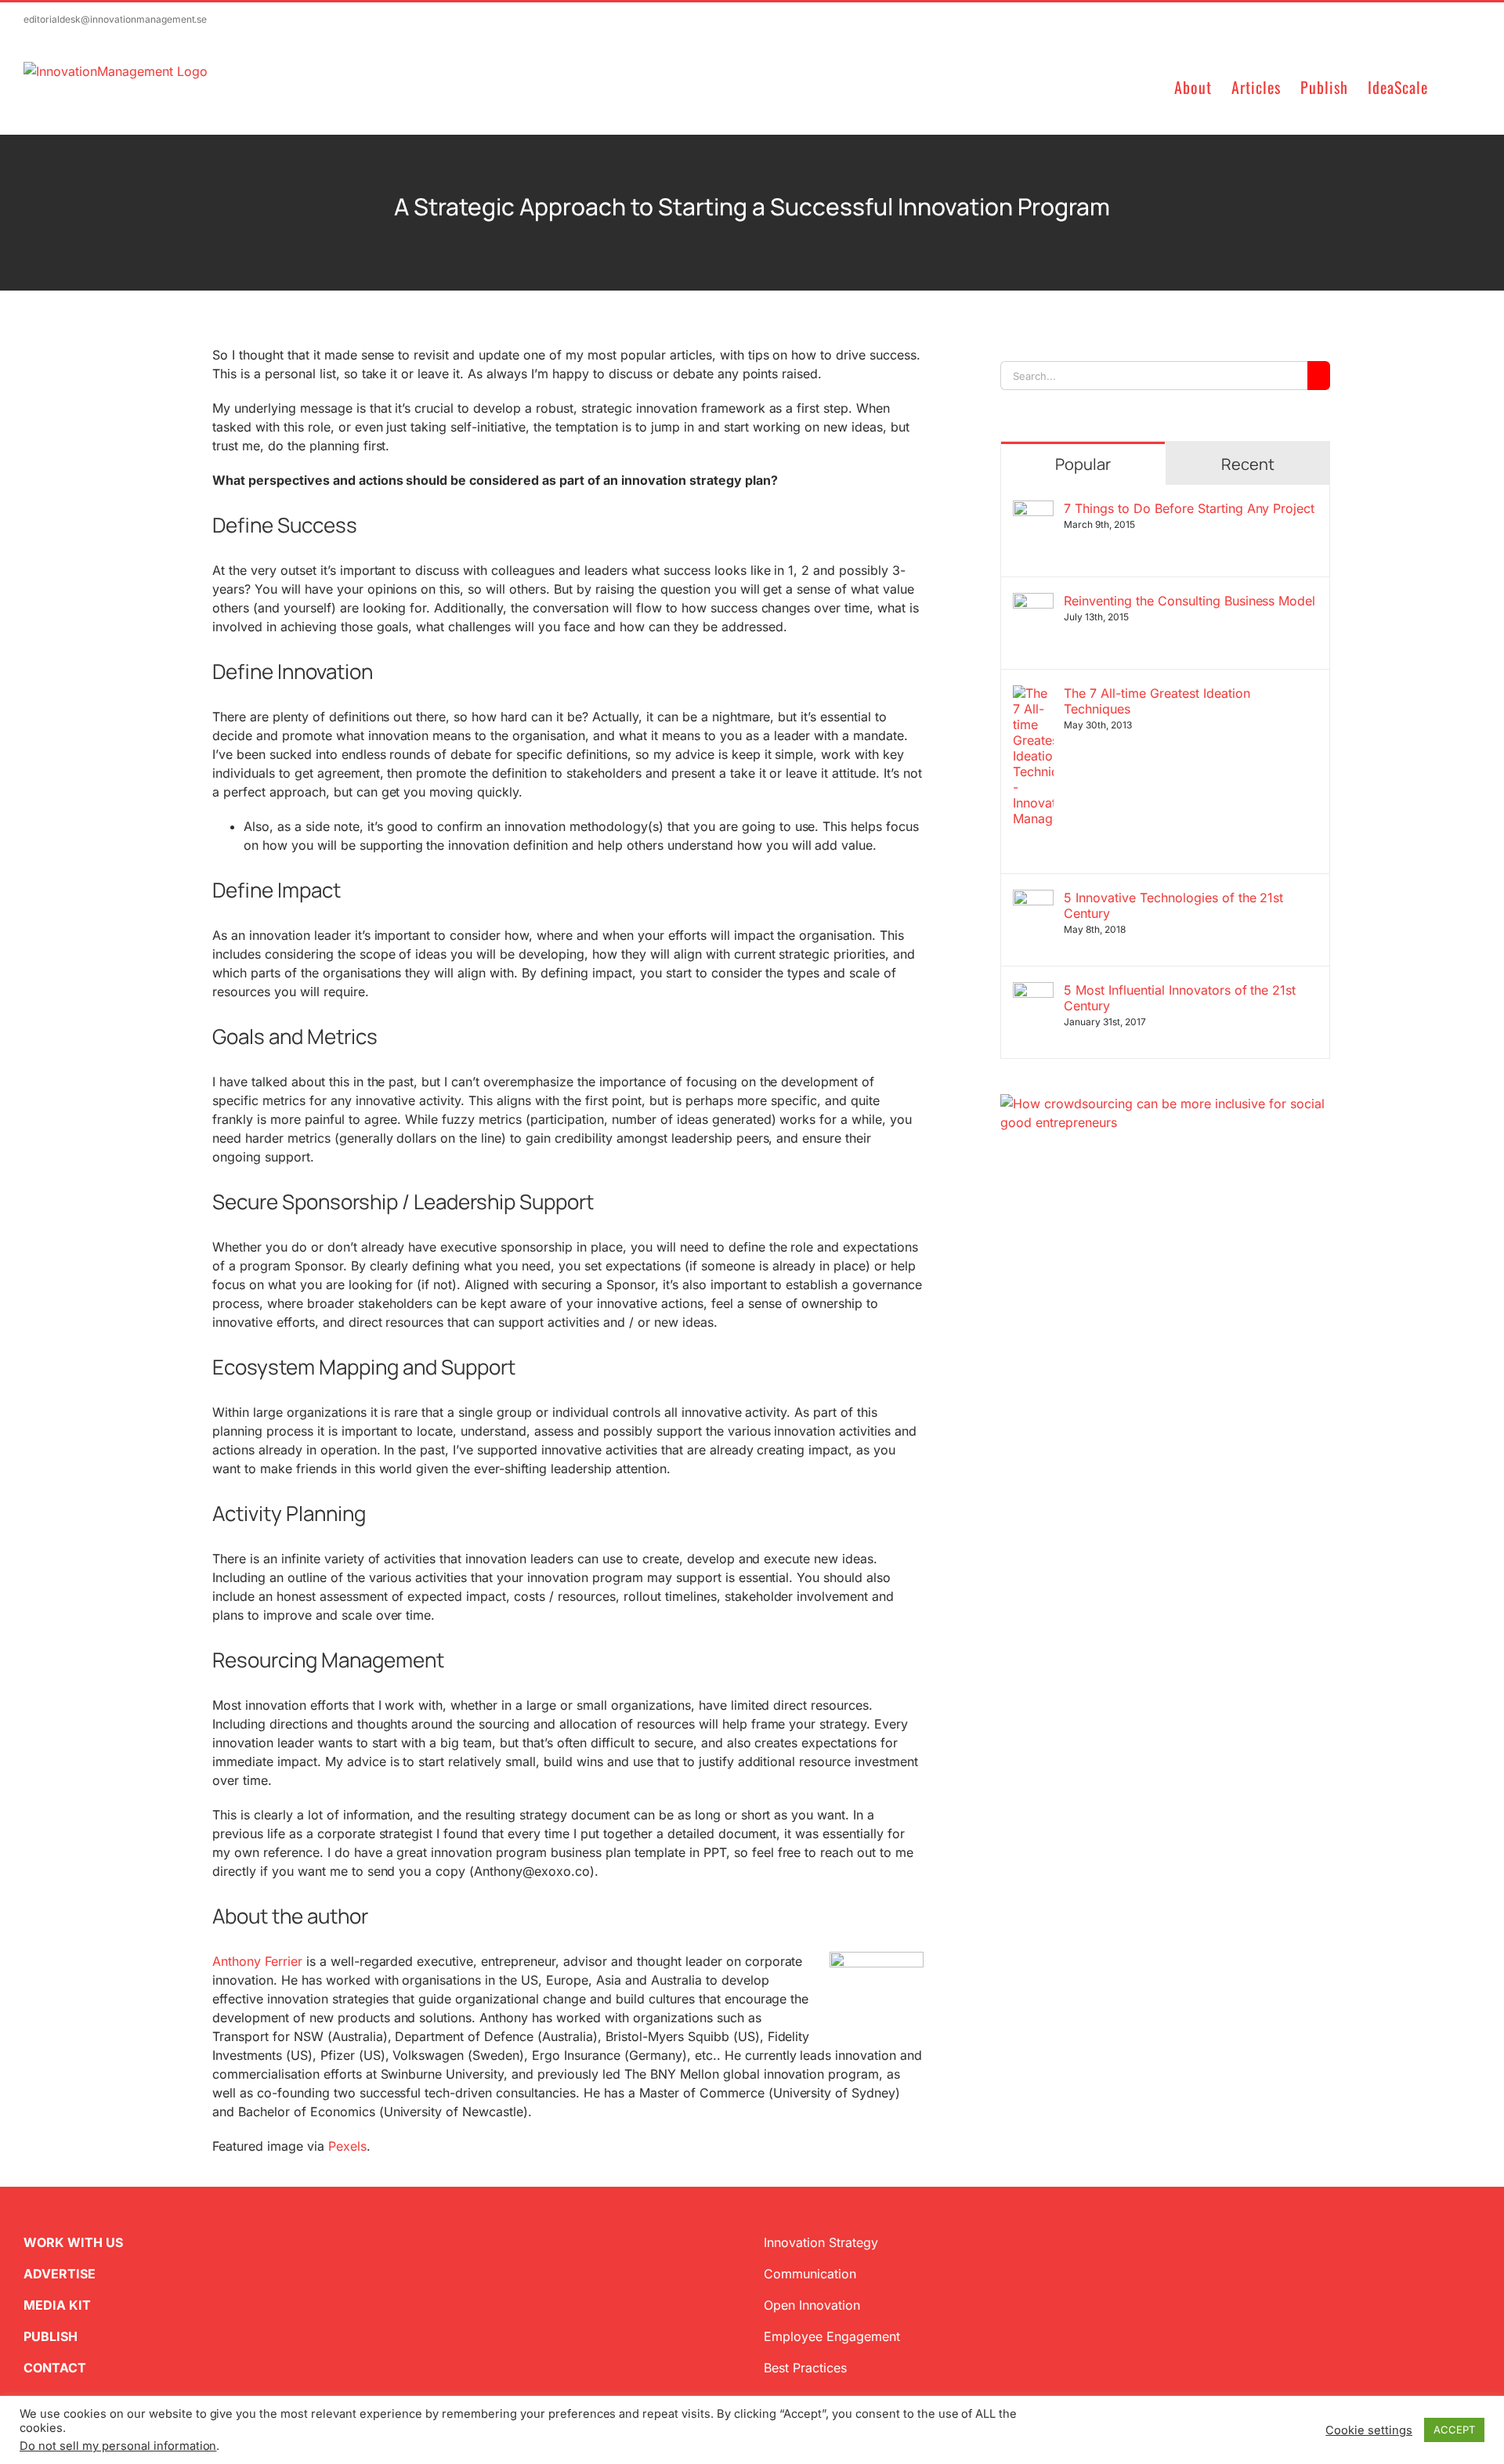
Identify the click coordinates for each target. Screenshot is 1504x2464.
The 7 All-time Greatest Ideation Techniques (1157, 701)
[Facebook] (1032, 1207)
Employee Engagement (832, 2336)
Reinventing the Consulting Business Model (1189, 601)
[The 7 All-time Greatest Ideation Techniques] (1033, 695)
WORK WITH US (73, 2242)
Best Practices (805, 2368)
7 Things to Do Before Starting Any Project (1189, 508)
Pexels (347, 2146)
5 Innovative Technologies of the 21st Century (1173, 905)
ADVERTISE (60, 2274)
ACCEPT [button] (1454, 2430)
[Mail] (1082, 1207)
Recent (1248, 464)
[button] (1454, 86)
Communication (810, 2274)
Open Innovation (812, 2305)
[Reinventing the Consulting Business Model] (1033, 602)
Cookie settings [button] (1369, 2430)
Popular (1083, 464)
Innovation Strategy (821, 2242)
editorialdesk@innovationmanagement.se (115, 19)
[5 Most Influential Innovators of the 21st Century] (1033, 992)
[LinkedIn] (1057, 1207)
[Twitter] (1007, 1207)
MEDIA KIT (57, 2305)
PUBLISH (51, 2336)
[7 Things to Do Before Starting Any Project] (1033, 510)
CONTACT (55, 2368)
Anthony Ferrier (257, 1961)
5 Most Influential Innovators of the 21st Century (1180, 998)
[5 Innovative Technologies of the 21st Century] (1033, 899)
